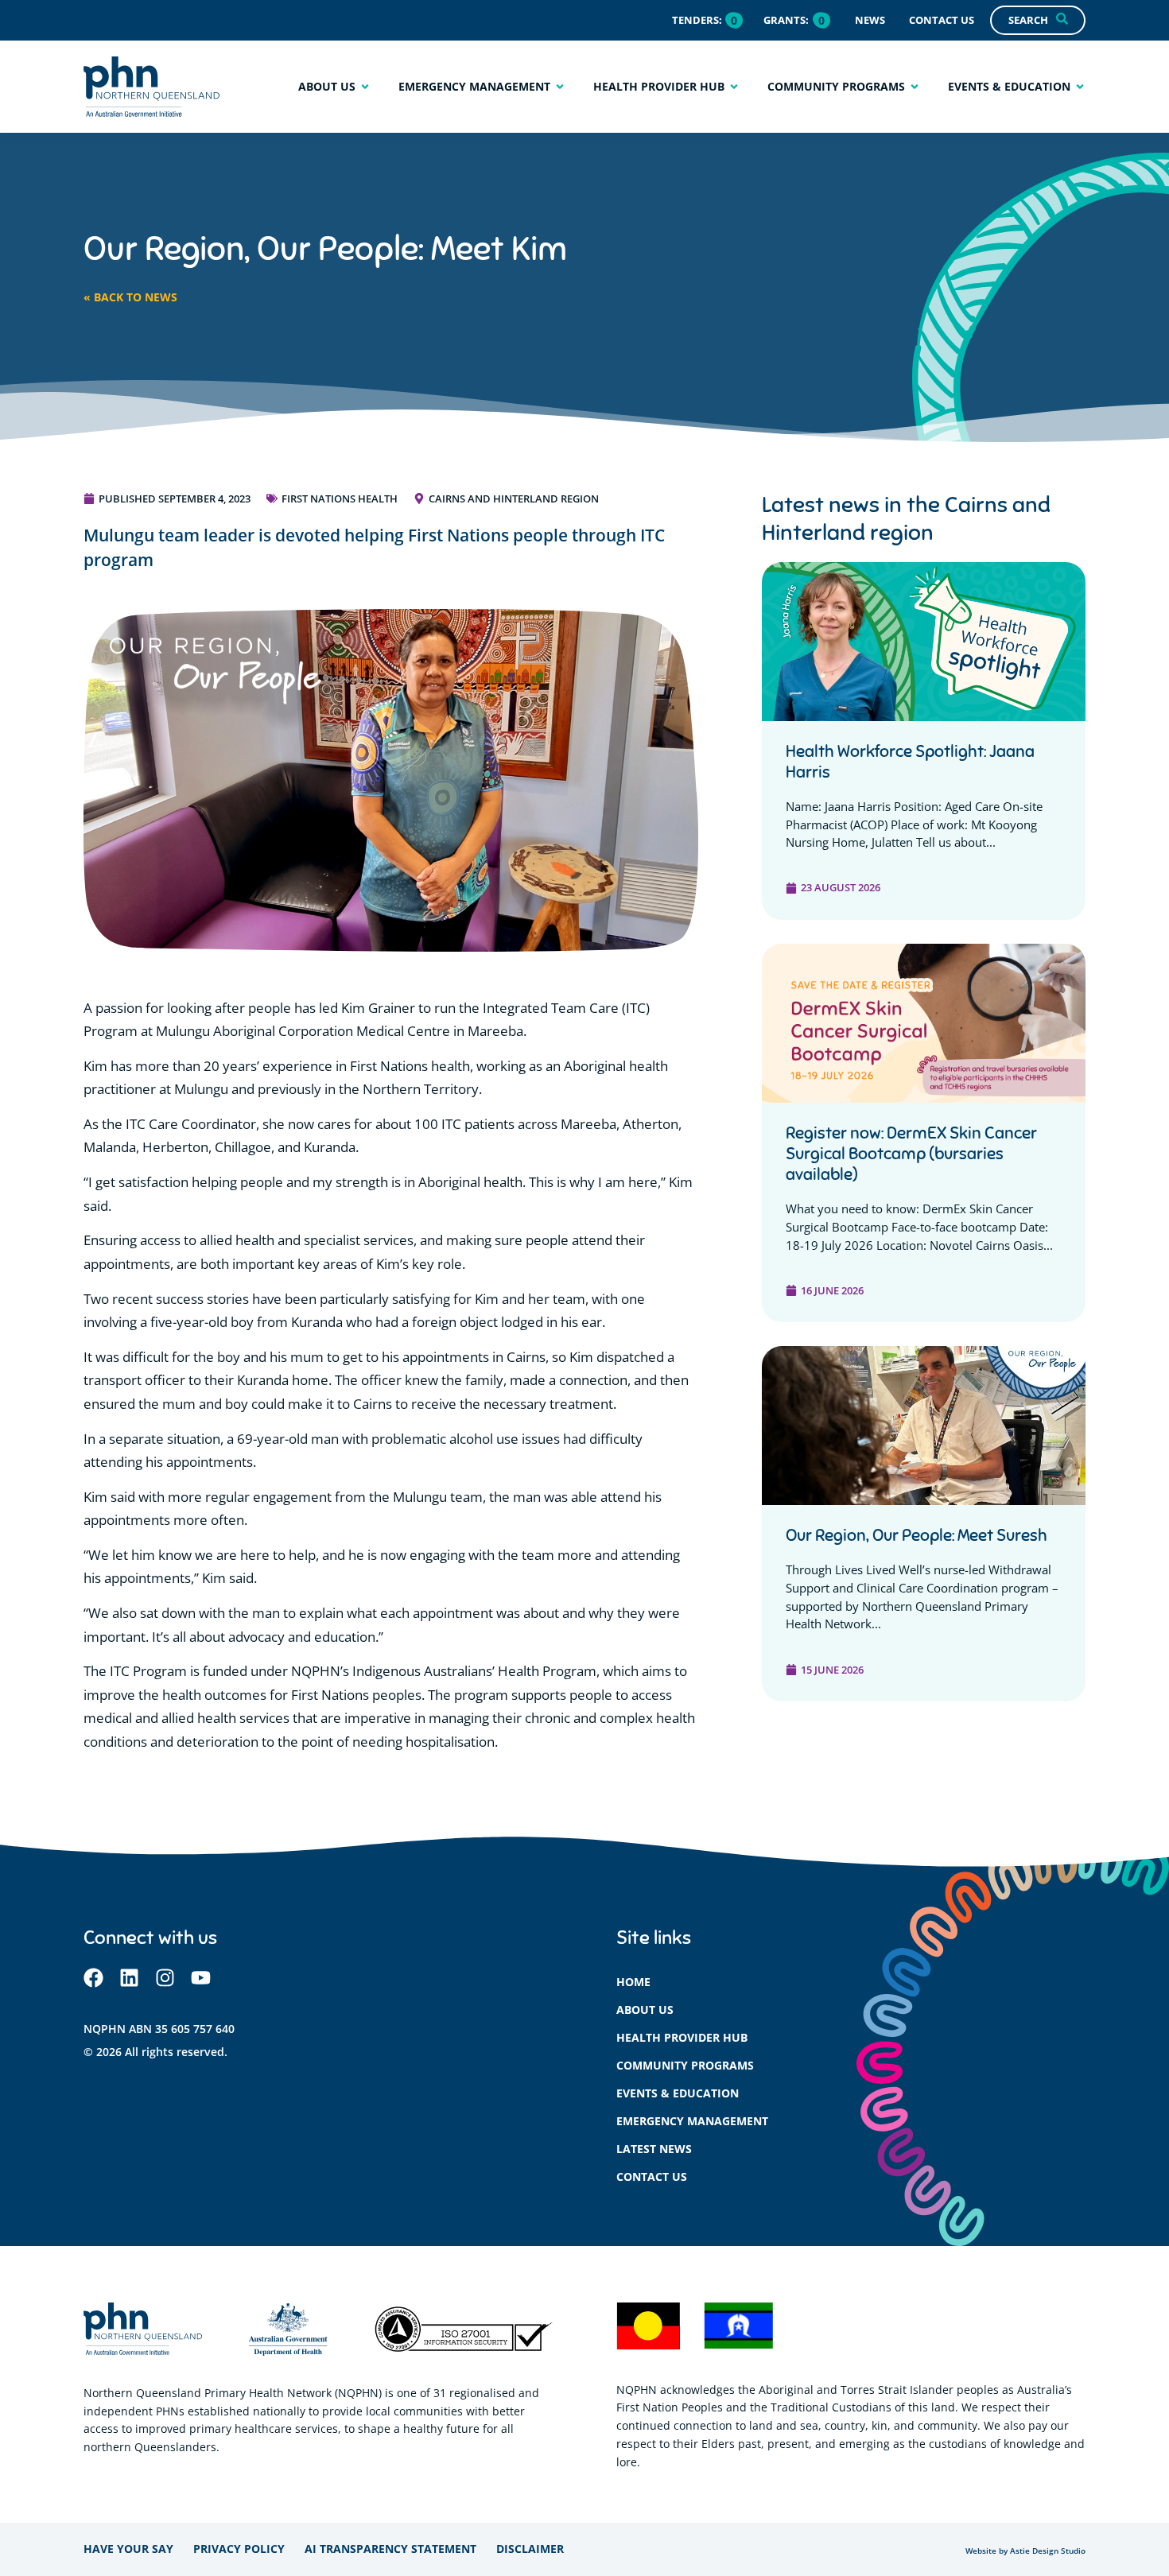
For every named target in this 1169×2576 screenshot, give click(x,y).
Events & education (678, 2093)
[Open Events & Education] (1080, 86)
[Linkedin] (129, 1978)
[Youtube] (201, 1978)
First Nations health (340, 499)
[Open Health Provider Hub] (734, 86)
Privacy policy (239, 2549)
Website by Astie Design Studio (1025, 2551)
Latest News (654, 2149)
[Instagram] (165, 1978)
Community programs (685, 2065)
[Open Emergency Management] (560, 86)
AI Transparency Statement (390, 2549)
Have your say (128, 2549)
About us (645, 2010)
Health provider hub (682, 2037)
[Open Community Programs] (915, 86)
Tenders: (697, 20)
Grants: (786, 20)
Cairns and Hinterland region (514, 499)
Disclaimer (530, 2549)
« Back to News (130, 297)
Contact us (652, 2176)
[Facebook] (93, 1978)
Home (633, 1982)
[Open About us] (365, 86)
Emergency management (692, 2121)
